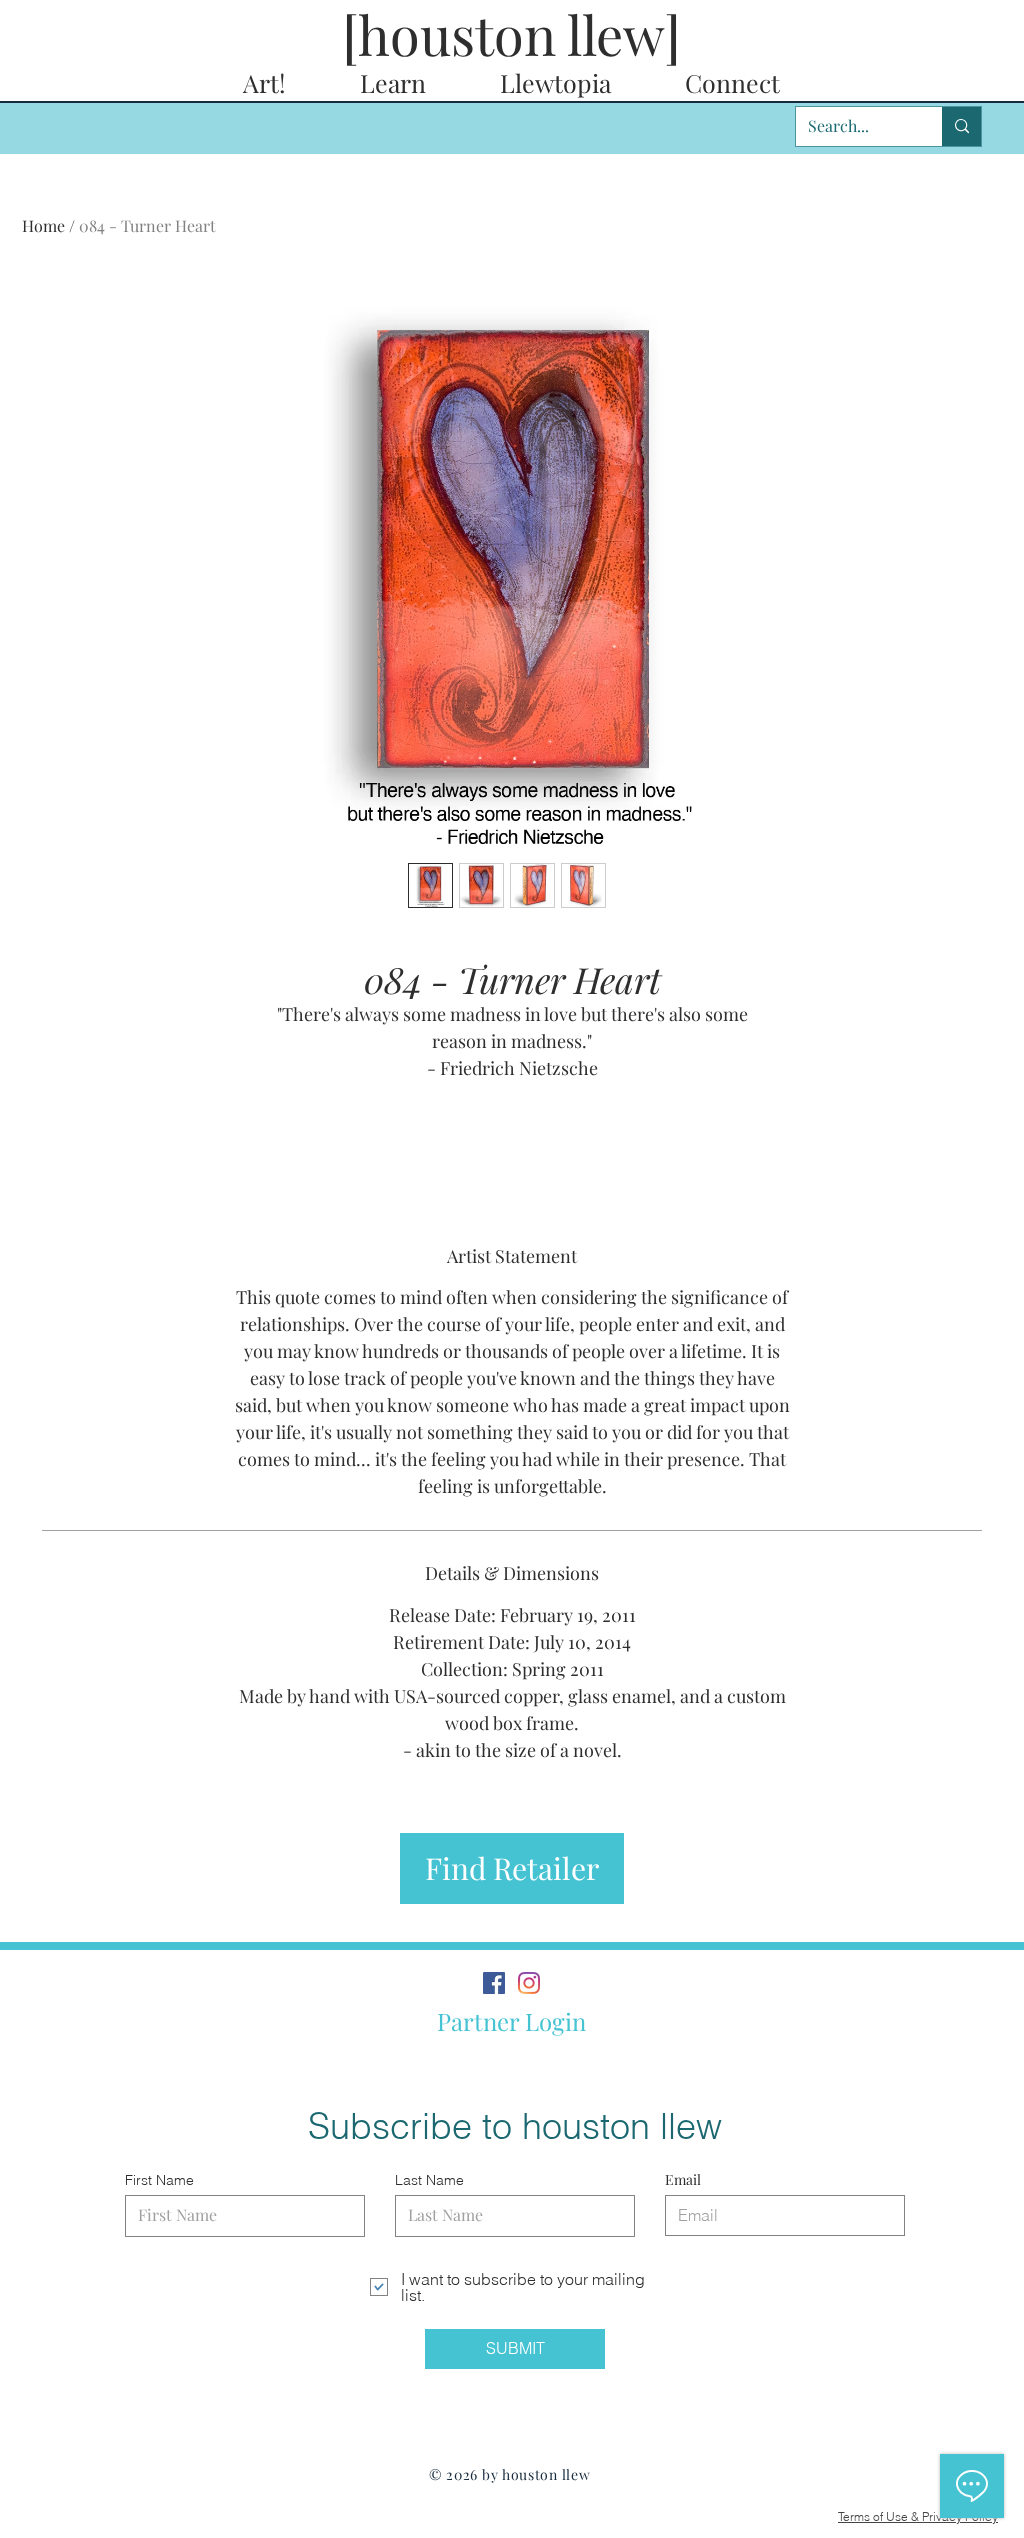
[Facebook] (494, 1983)
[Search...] (961, 126)
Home (43, 225)
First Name (159, 2180)
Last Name (429, 2180)
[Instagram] (529, 1983)
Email (683, 2180)
